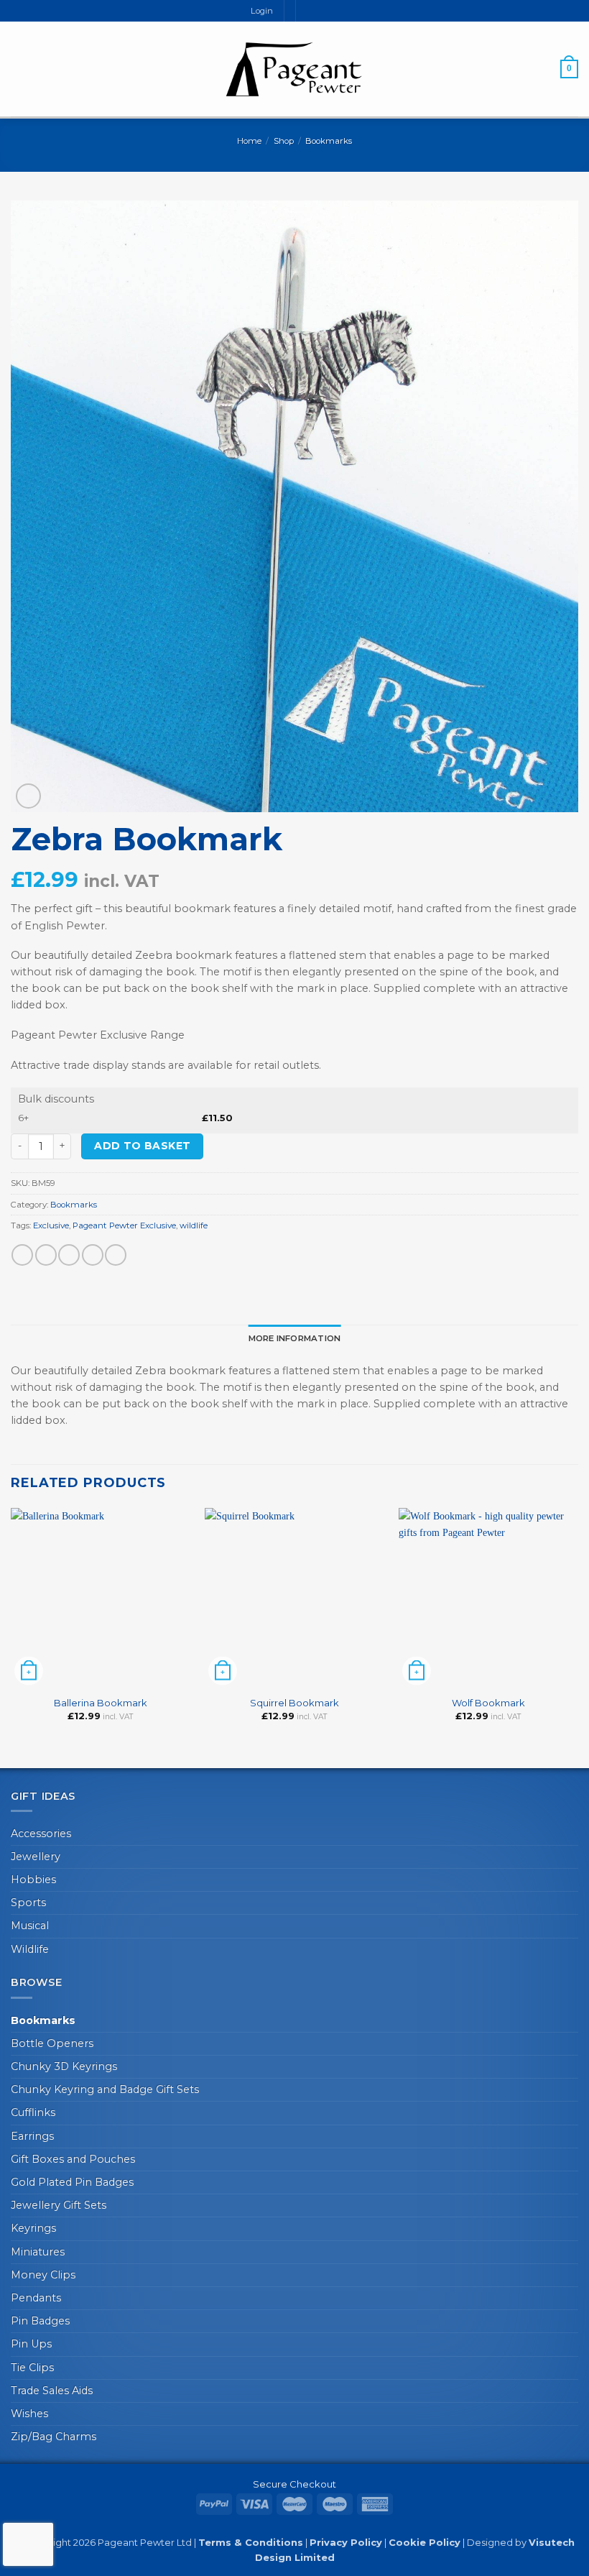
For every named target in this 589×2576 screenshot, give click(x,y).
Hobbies (33, 1880)
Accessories (41, 1834)
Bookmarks (329, 141)
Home (249, 141)
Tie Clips (32, 2368)
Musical (30, 1926)
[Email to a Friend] (93, 1255)
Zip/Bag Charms (54, 2437)
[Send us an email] (320, 11)
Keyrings (33, 2228)
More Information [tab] (295, 1338)
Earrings (32, 2136)
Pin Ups (31, 2344)
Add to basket (142, 1146)
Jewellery (36, 1857)
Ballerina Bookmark (101, 1703)
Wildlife (30, 1949)
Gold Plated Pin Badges (72, 2182)
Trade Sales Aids (52, 2391)
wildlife (194, 1225)
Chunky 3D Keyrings (64, 2066)
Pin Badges (40, 2321)
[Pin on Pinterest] (116, 1255)
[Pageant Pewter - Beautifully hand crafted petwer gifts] (294, 69)
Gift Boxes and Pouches (73, 2159)
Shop (284, 141)
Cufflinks (33, 2112)
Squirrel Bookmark (294, 1703)
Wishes (29, 2414)
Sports (28, 1903)
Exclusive (51, 1225)
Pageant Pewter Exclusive (124, 1225)
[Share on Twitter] (69, 1255)
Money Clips (43, 2275)
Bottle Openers (52, 2043)
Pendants (36, 2298)
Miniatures (38, 2252)
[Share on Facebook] (46, 1255)
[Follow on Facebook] (307, 11)
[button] (19, 69)
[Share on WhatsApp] (22, 1255)
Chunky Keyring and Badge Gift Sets (105, 2089)
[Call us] (332, 11)
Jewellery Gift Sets (59, 2205)
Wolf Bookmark (488, 1703)
